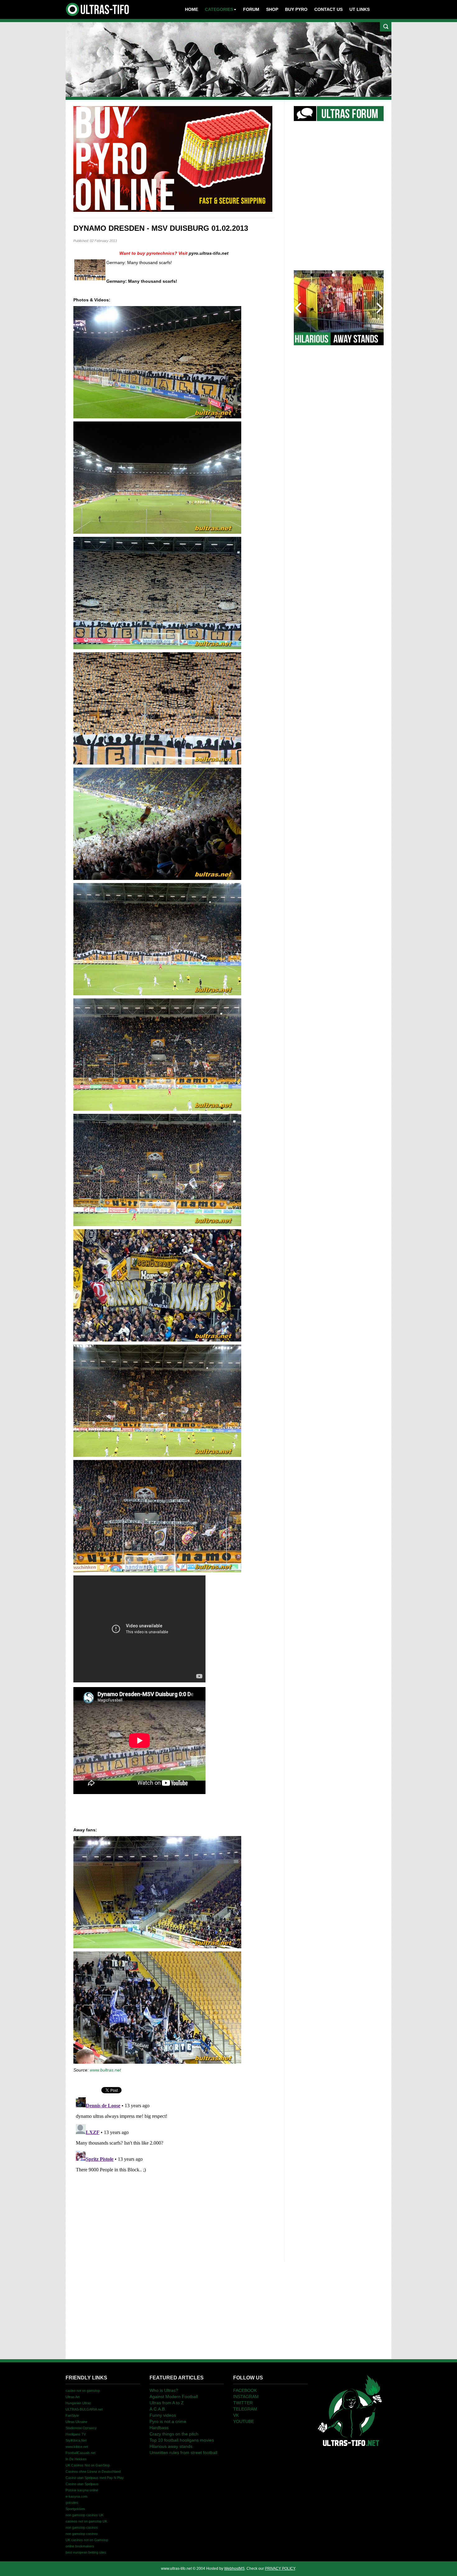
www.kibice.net (77, 2447)
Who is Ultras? (164, 2390)
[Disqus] (174, 2173)
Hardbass (159, 2428)
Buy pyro (296, 9)
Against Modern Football (174, 2397)
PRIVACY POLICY (280, 2569)
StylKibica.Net (76, 2440)
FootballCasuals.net (81, 2453)
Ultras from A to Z (167, 2403)
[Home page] (350, 2410)
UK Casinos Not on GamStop (88, 2465)
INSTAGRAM (246, 2397)
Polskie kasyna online (82, 2490)
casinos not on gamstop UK (86, 2521)
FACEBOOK (245, 2390)
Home (192, 9)
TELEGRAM (245, 2409)
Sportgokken (75, 2509)
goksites (72, 2503)
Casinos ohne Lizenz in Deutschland (93, 2471)
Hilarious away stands (171, 2446)
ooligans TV (76, 2434)
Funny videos (163, 2415)
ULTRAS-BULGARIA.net (84, 2409)
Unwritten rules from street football (183, 2453)
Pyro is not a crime (168, 2421)
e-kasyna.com (76, 2496)
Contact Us (328, 9)
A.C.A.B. (158, 2409)
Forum (251, 9)
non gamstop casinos (82, 2527)
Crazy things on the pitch (174, 2434)
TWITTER (243, 2403)
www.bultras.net (105, 2070)
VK (236, 2415)
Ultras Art (73, 2397)
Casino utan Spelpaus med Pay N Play (95, 2478)
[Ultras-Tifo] (98, 8)
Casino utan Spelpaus (82, 2484)
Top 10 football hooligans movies (182, 2440)
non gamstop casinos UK (85, 2515)
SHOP (272, 9)
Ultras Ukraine (76, 2422)
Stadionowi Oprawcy (81, 2428)
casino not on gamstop (83, 2391)
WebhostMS (234, 2569)
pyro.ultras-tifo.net (209, 253)
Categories (219, 9)
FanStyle (72, 2416)
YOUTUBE (244, 2421)
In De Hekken (76, 2459)
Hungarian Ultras (78, 2403)
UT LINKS (360, 9)
